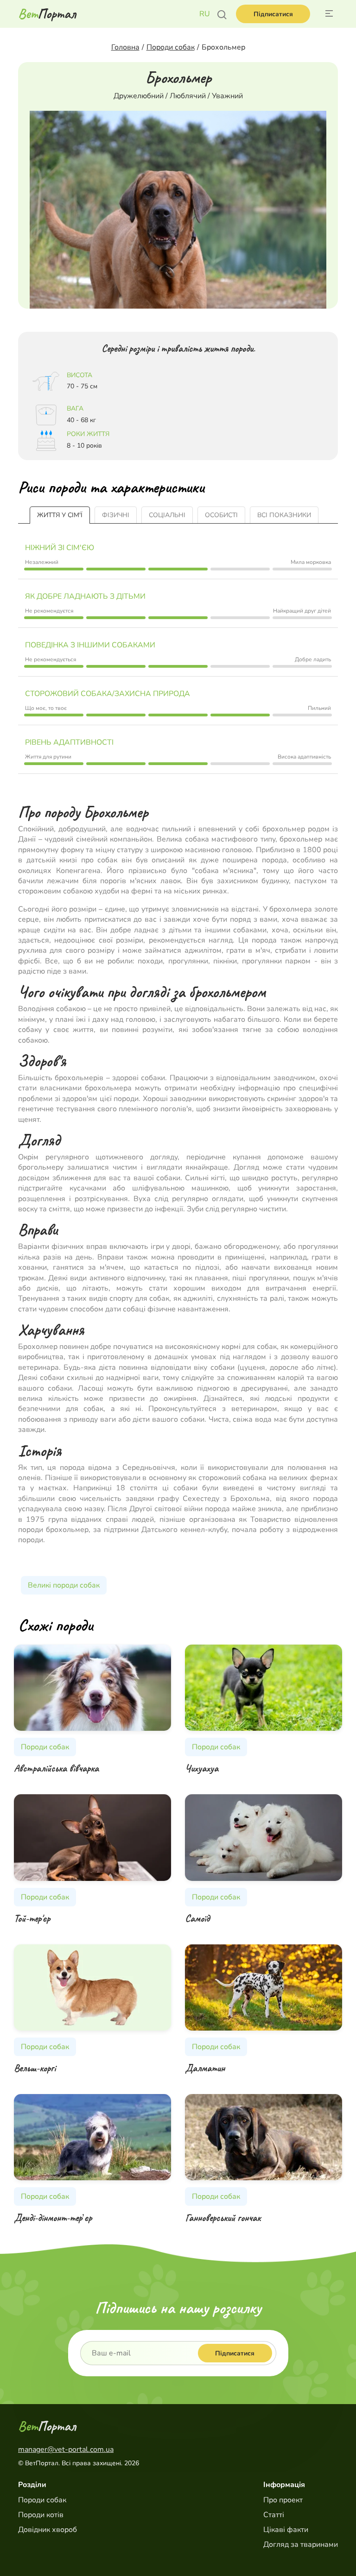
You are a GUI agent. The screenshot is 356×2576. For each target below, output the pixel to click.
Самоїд (197, 1918)
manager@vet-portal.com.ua (66, 2449)
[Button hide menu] (329, 14)
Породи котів (41, 2515)
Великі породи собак (64, 1585)
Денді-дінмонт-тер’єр (53, 2218)
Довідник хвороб (48, 2530)
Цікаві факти (286, 2530)
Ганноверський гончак (223, 2218)
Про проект (283, 2500)
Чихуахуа (202, 1768)
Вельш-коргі (35, 2068)
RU (205, 14)
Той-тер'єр (32, 1918)
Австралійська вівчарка (56, 1768)
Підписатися (273, 14)
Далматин (205, 2068)
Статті (274, 2515)
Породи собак (42, 2500)
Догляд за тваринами (301, 2544)
